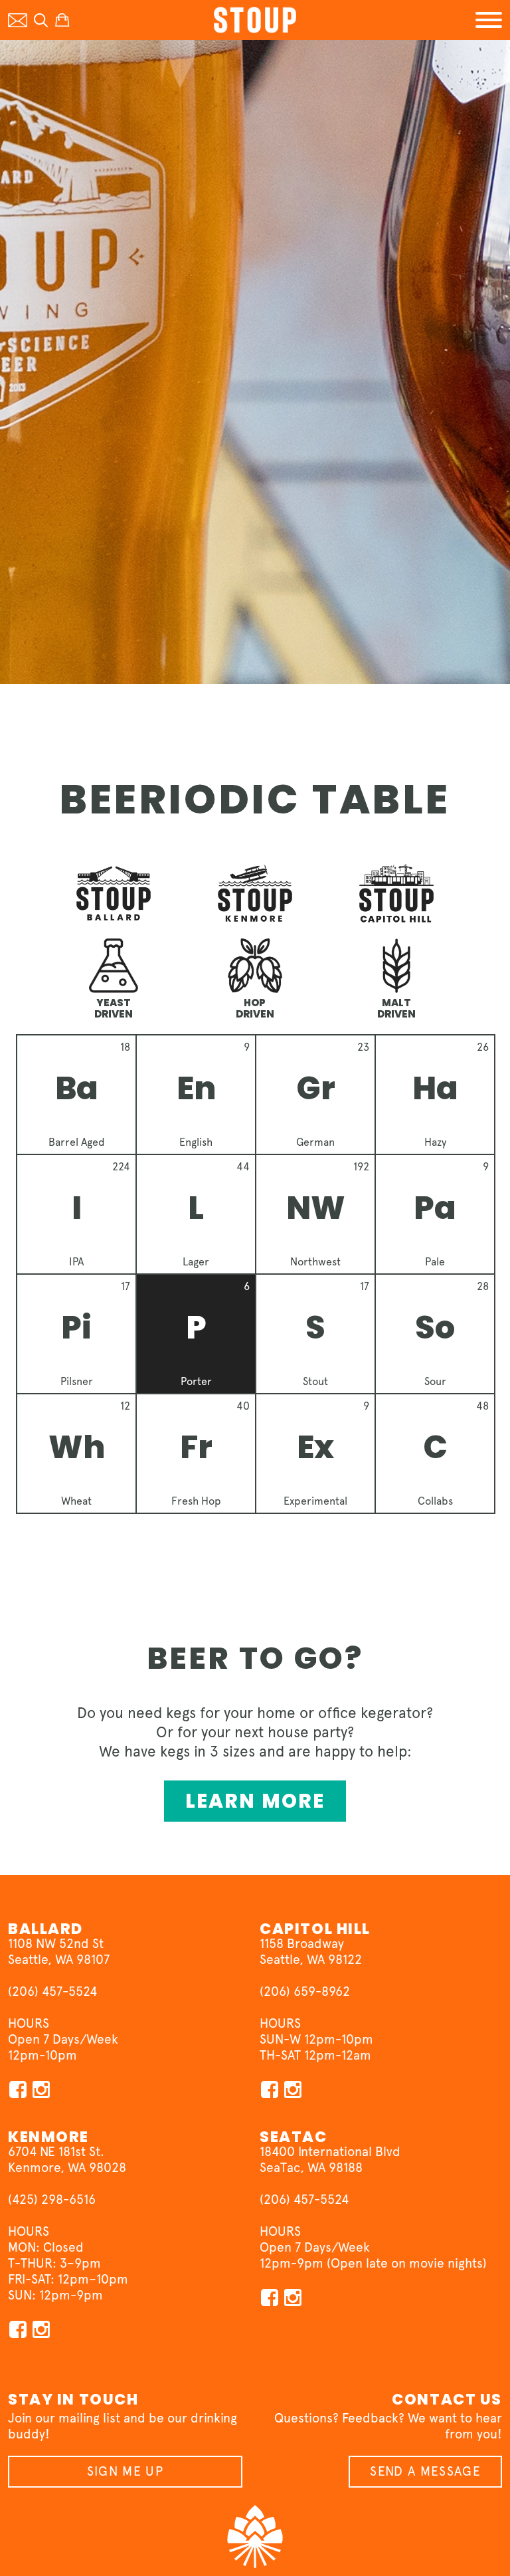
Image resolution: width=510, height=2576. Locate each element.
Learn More (255, 1801)
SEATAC (293, 2137)
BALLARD (45, 1929)
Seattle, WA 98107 (59, 1960)
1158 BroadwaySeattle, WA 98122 (311, 1952)
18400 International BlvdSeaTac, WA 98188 (330, 2160)
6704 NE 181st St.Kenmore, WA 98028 (67, 2160)
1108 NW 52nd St (56, 1944)
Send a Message (425, 2471)
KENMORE (48, 2137)
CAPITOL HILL (315, 1929)
